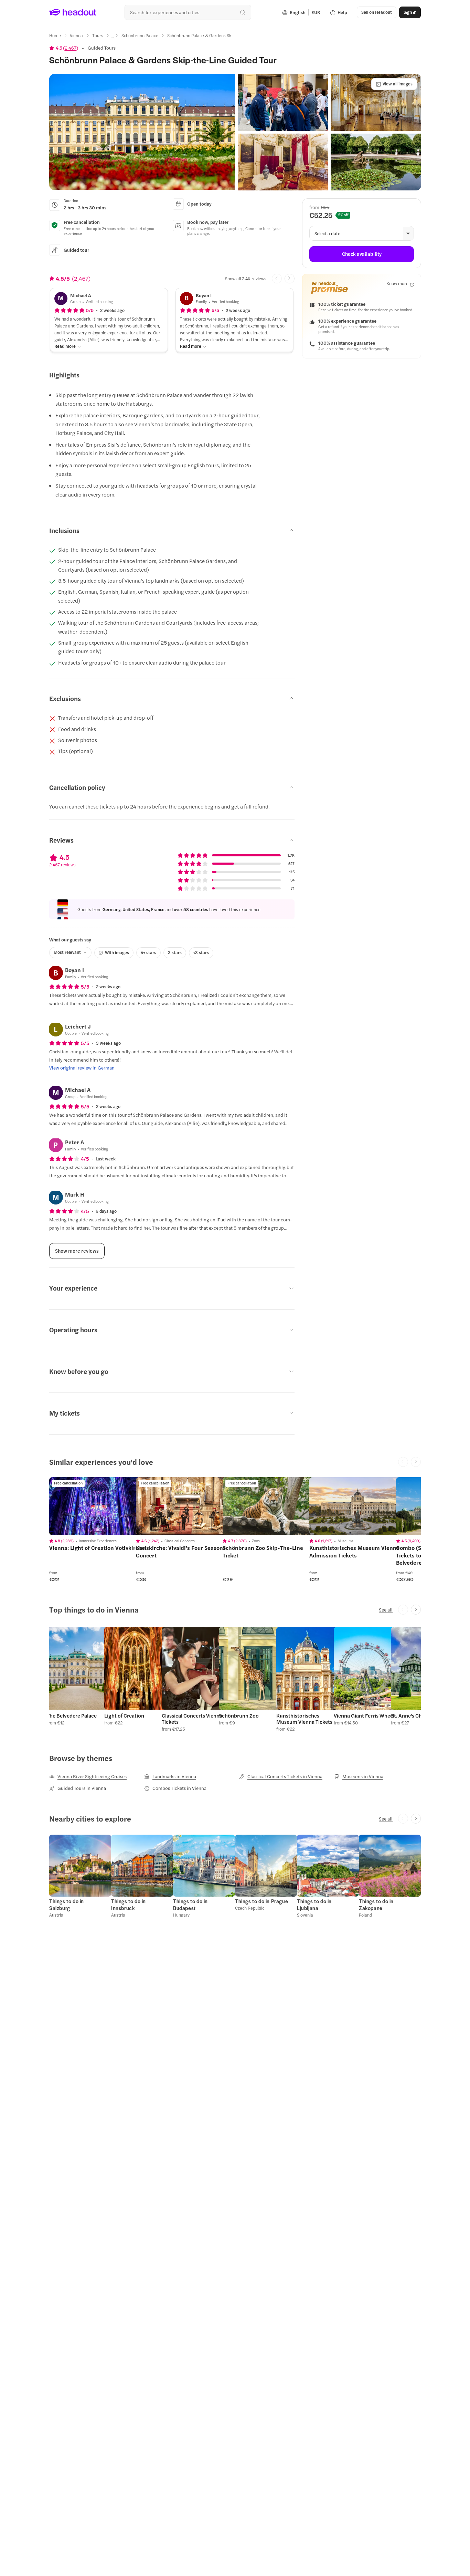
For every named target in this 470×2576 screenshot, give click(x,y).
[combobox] (188, 12)
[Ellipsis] (112, 38)
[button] (142, 132)
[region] (98, 1506)
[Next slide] (290, 279)
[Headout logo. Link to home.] (73, 12)
